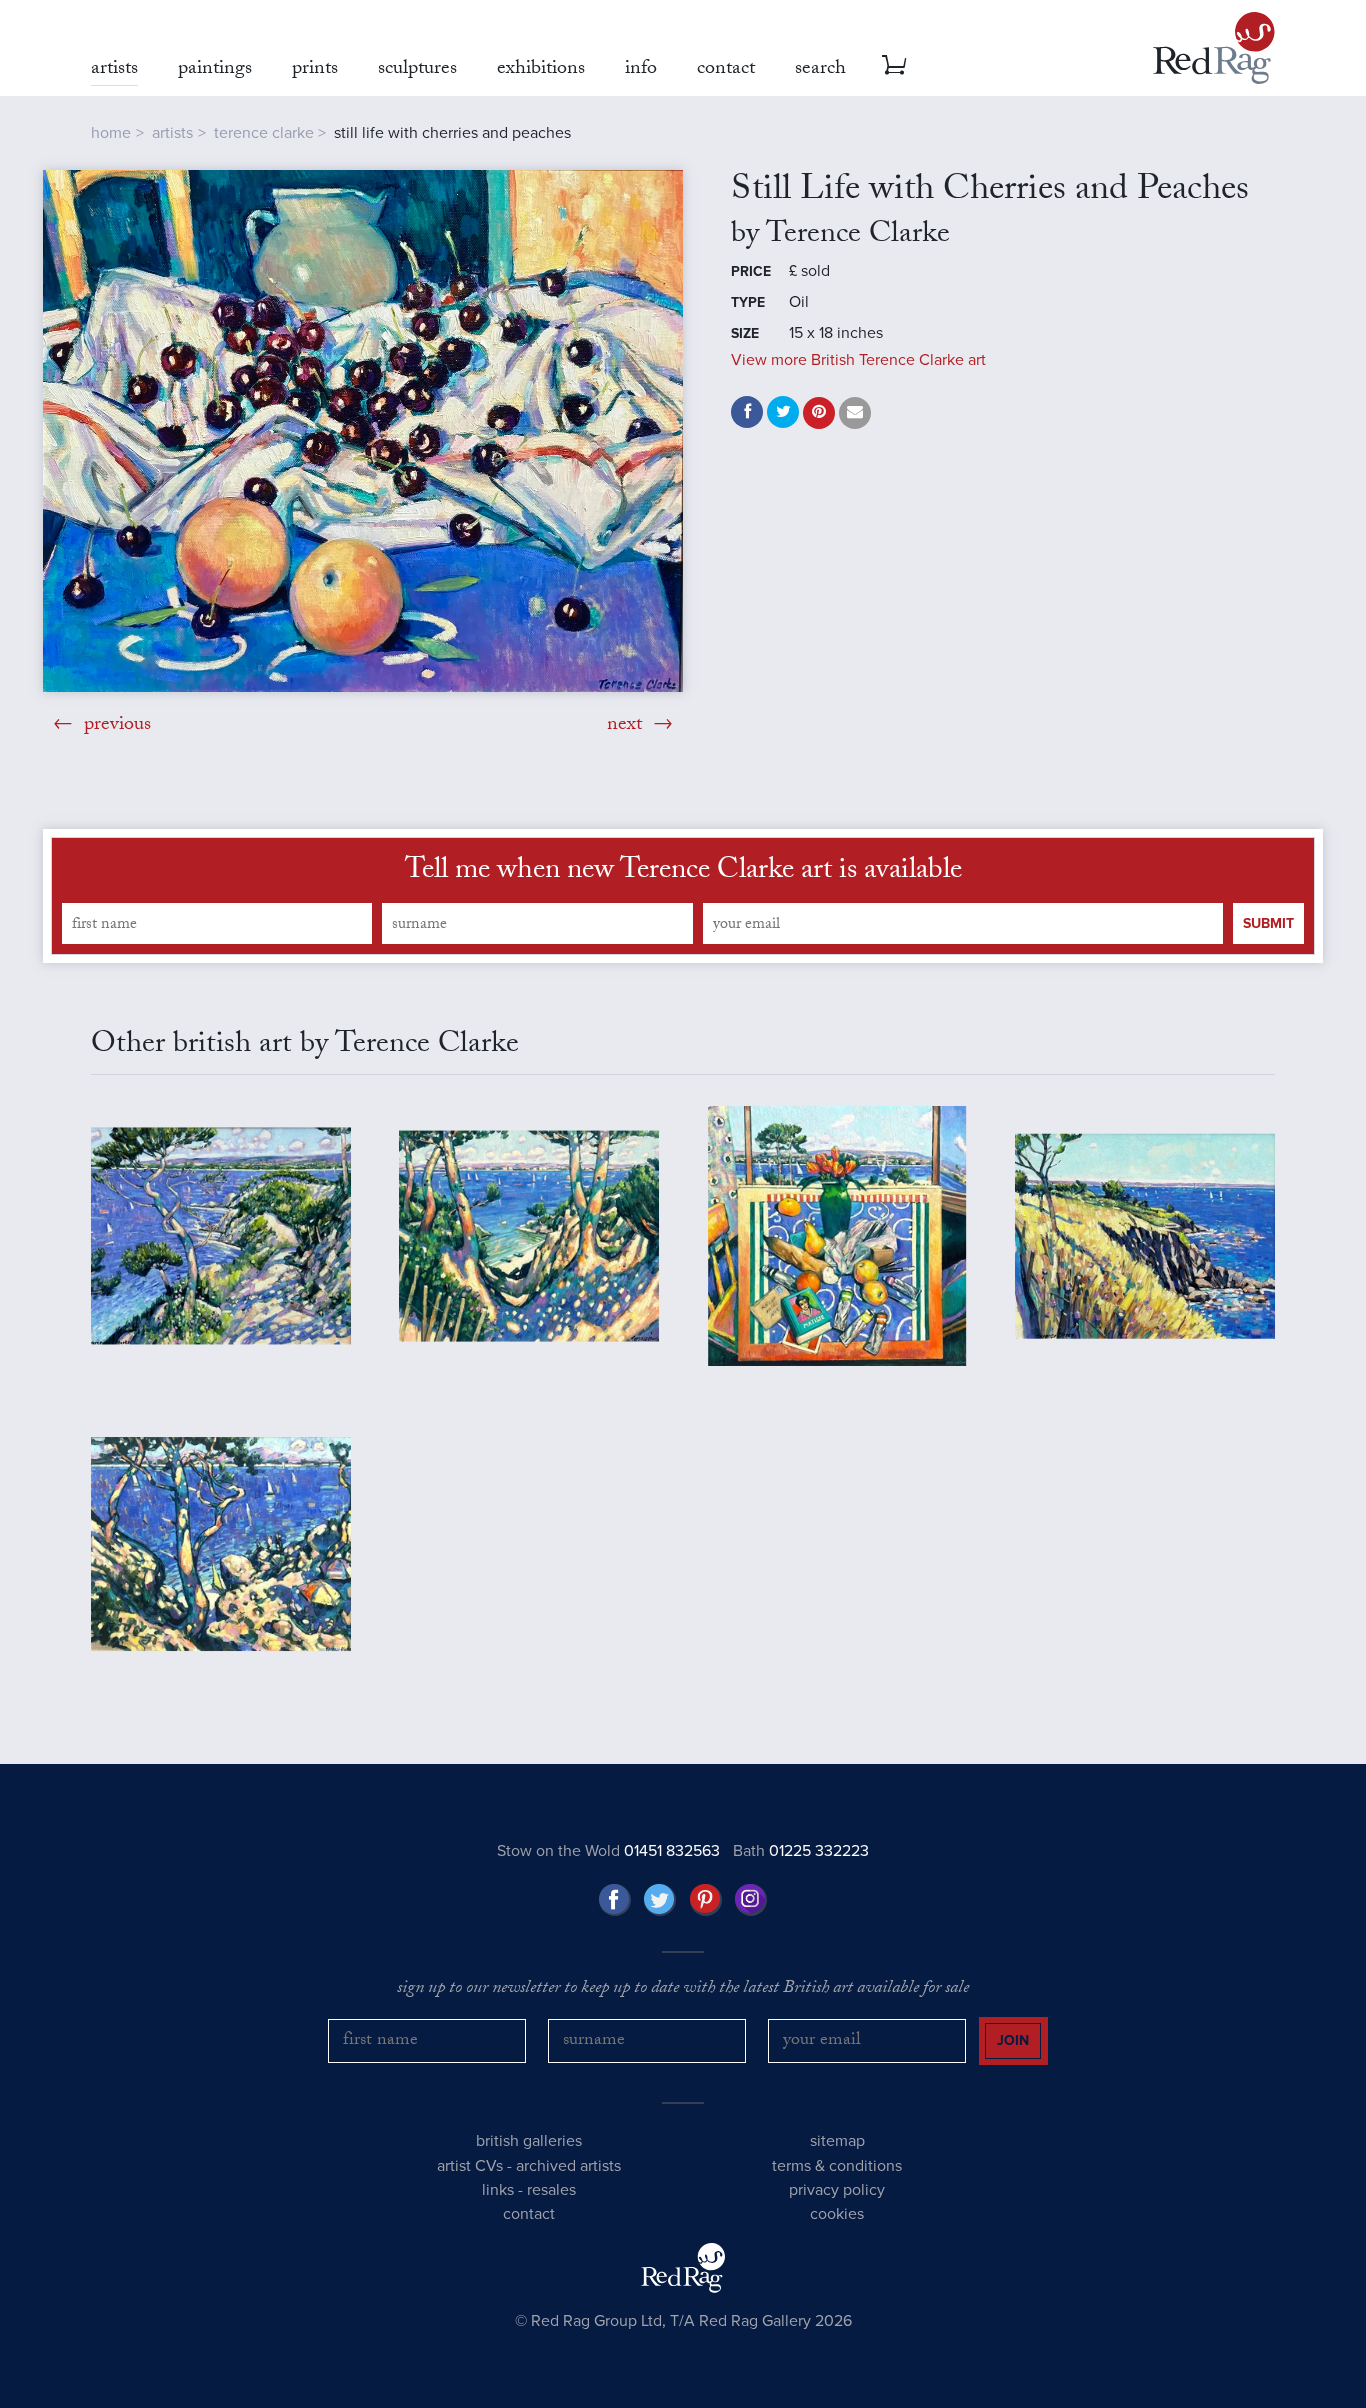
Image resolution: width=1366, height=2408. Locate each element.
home (111, 133)
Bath (801, 1851)
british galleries (529, 2141)
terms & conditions (837, 2166)
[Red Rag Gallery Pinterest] (706, 1900)
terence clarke (264, 133)
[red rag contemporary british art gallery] (1214, 48)
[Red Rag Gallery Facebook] (615, 1900)
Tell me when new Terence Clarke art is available (683, 873)
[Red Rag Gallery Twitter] (660, 1900)
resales (551, 2190)
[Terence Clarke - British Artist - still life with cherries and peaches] (363, 431)
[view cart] (894, 65)
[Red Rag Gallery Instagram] (751, 1900)
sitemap (837, 2141)
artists (172, 133)
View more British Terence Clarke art (858, 360)
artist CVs (470, 2166)
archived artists (568, 2166)
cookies (837, 2214)
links (498, 2190)
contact (529, 2214)
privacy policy (837, 2190)
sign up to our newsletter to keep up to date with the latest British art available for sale (683, 1990)
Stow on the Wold (608, 1851)
